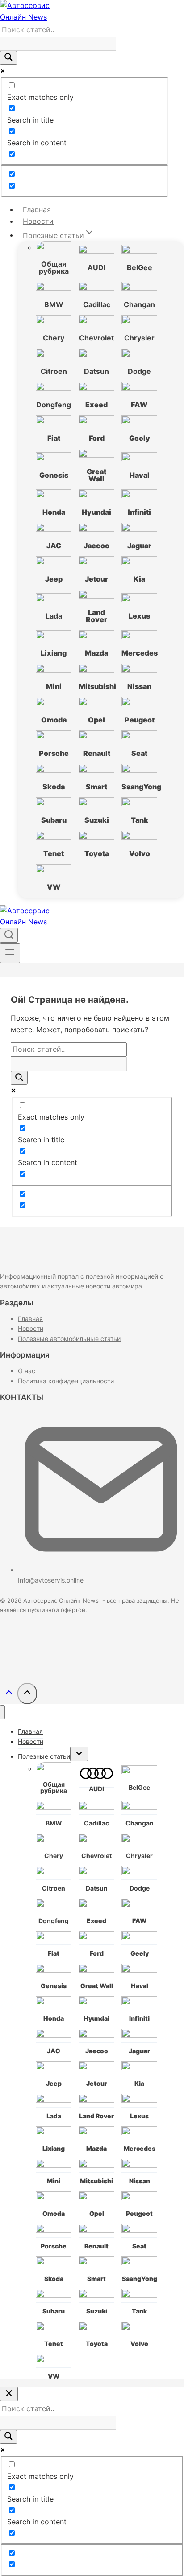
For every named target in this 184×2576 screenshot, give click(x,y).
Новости (38, 221)
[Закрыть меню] (2, 1713)
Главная (37, 209)
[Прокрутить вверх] (9, 1695)
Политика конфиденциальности (66, 1381)
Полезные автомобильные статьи (69, 1339)
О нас (27, 1371)
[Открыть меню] (10, 953)
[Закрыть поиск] (9, 2394)
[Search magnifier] (8, 58)
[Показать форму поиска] (9, 935)
